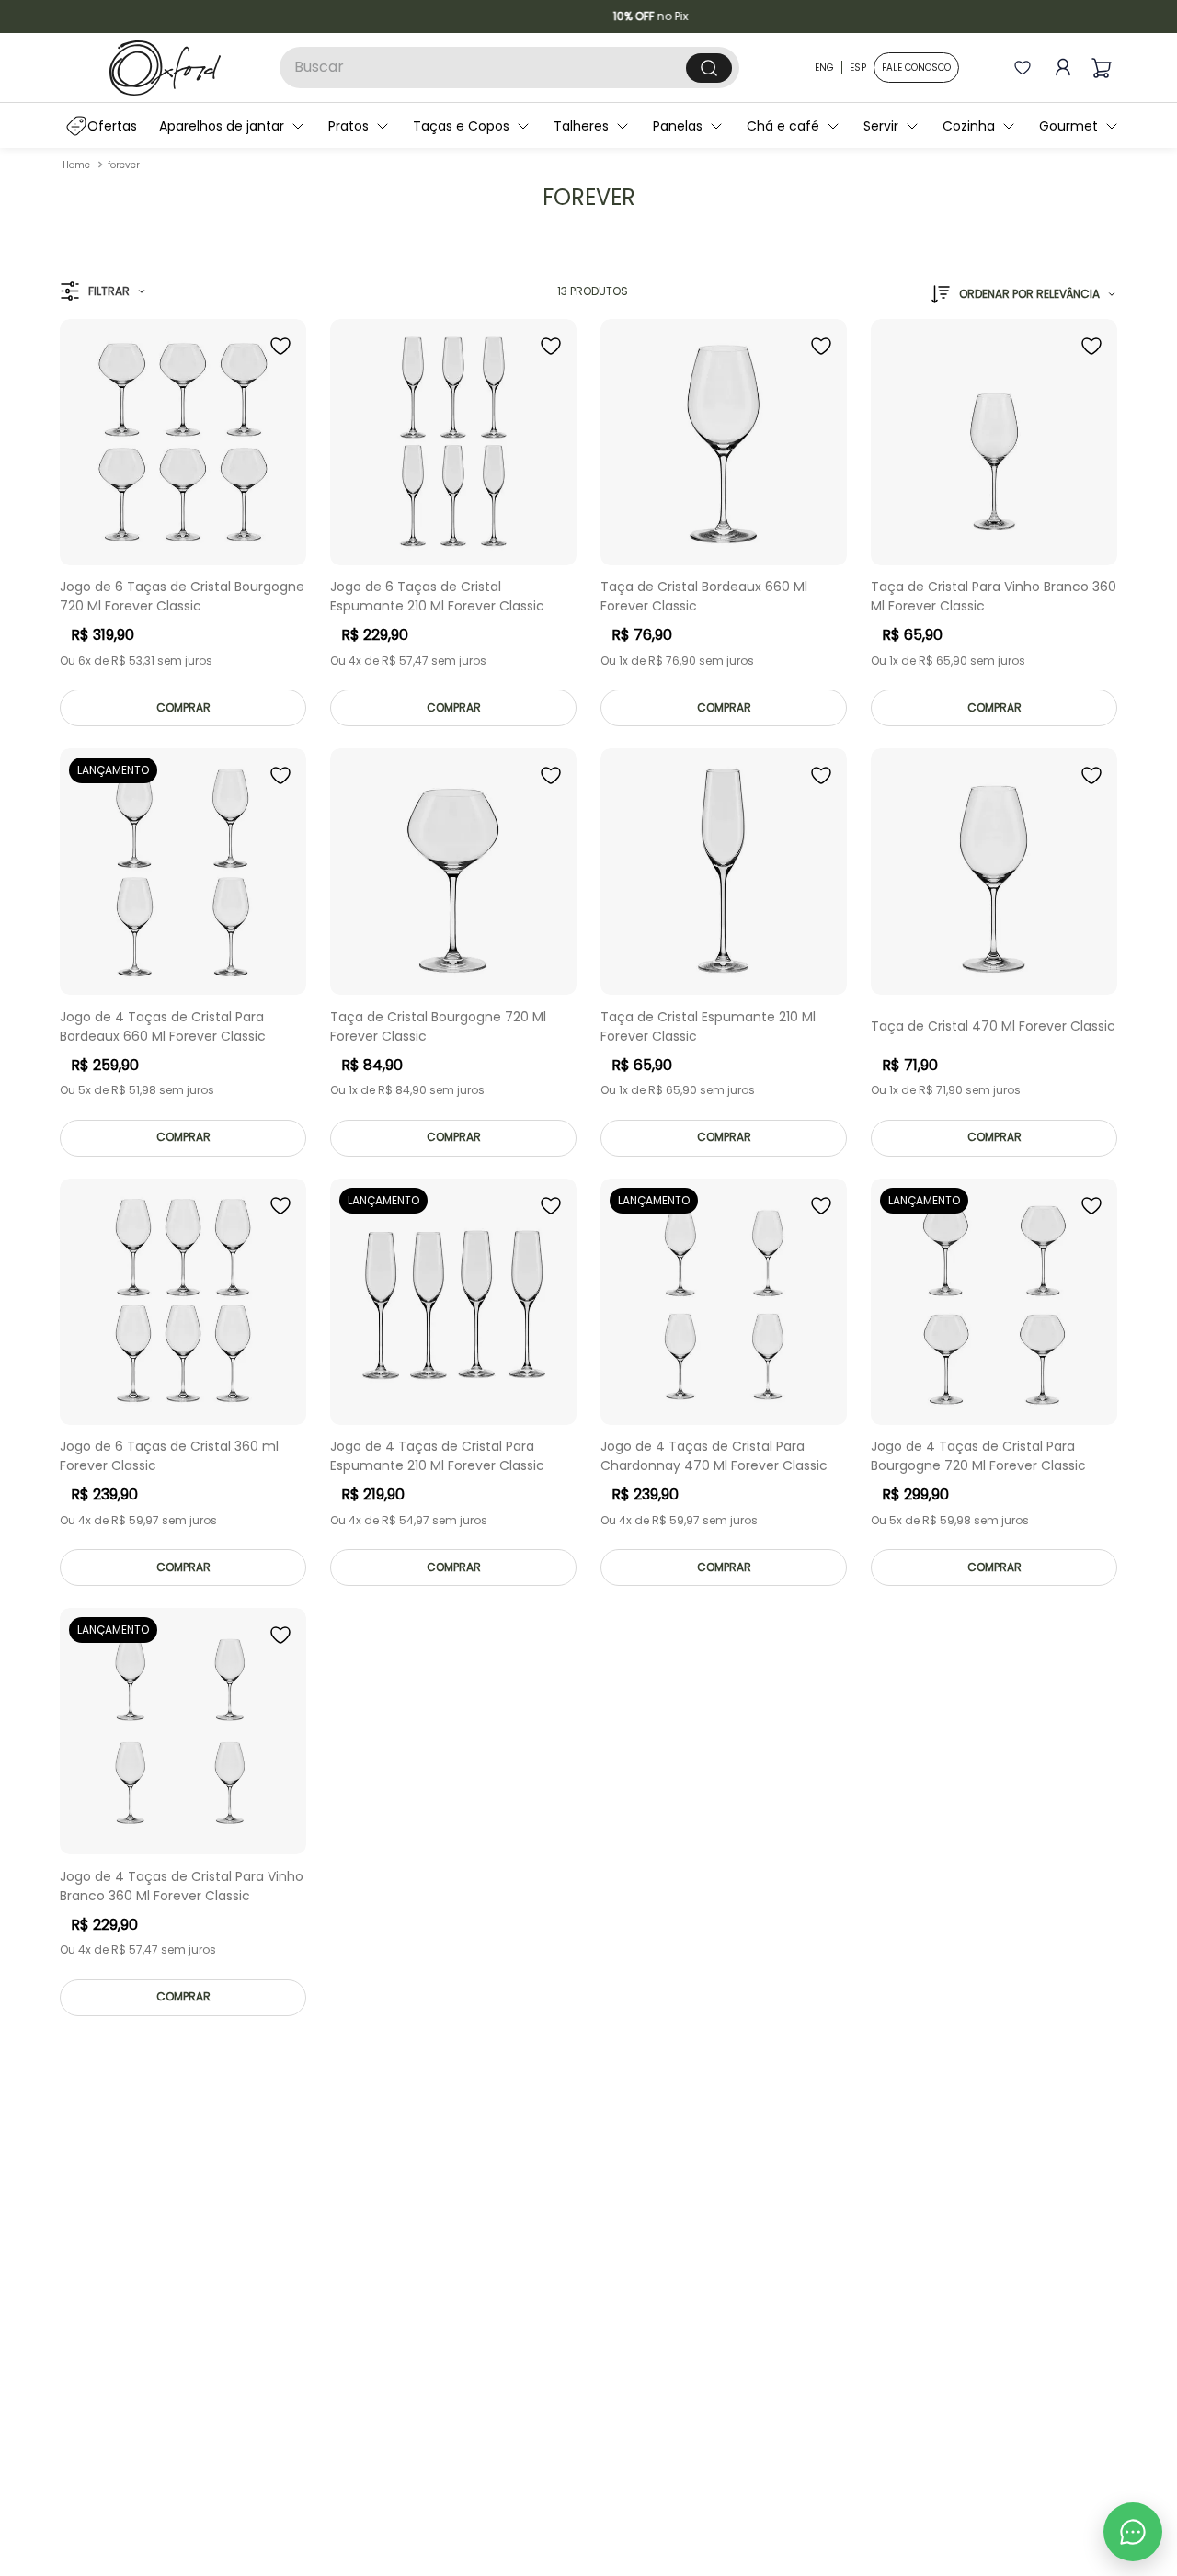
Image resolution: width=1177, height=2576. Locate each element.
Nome (577, 1213)
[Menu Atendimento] (1133, 2532)
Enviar (739, 1465)
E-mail (579, 1289)
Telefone (587, 1364)
